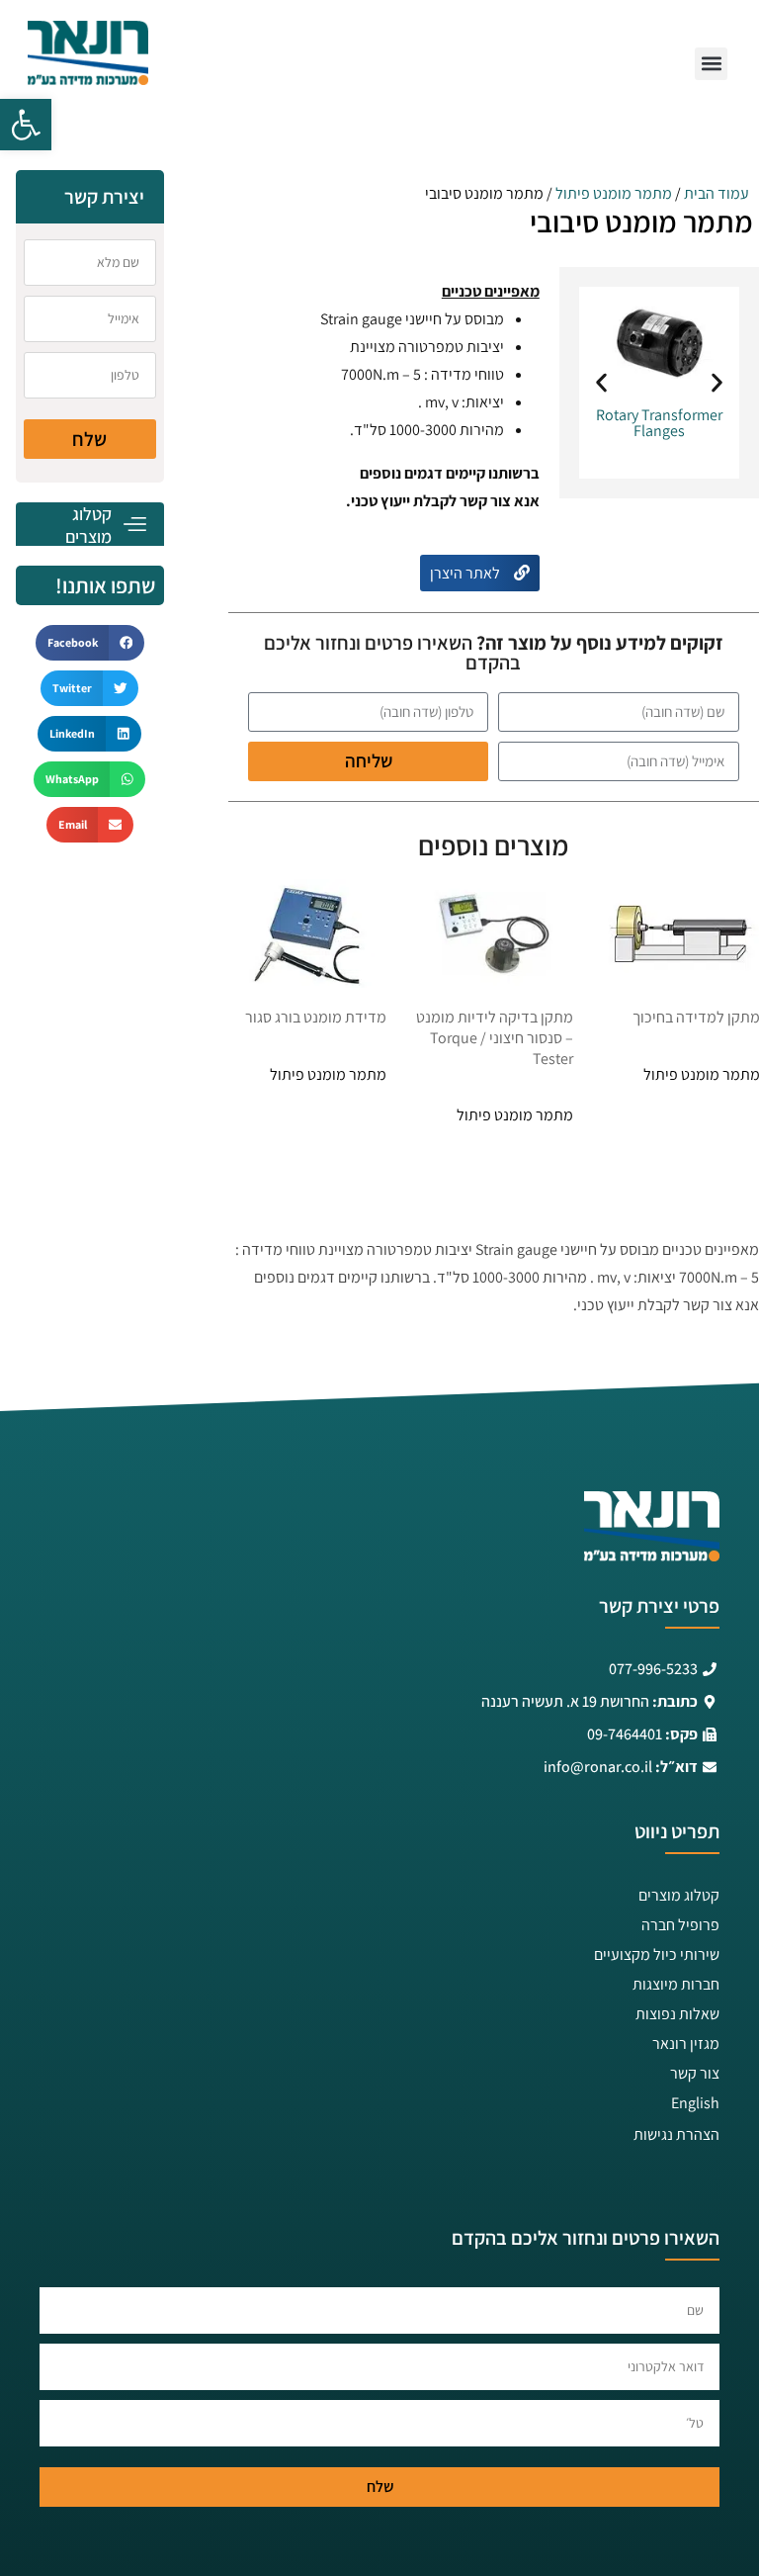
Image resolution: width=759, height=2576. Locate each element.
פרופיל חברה (680, 1925)
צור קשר (695, 2073)
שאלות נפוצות (677, 2014)
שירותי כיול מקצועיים (657, 1954)
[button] (26, 125)
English (695, 2103)
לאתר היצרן (466, 573)
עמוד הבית (717, 193)
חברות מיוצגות (676, 1984)
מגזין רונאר (686, 2043)
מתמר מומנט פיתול (614, 193)
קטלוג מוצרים (679, 1895)
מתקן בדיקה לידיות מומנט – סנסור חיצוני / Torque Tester (495, 1038)
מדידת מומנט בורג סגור (316, 1017)
